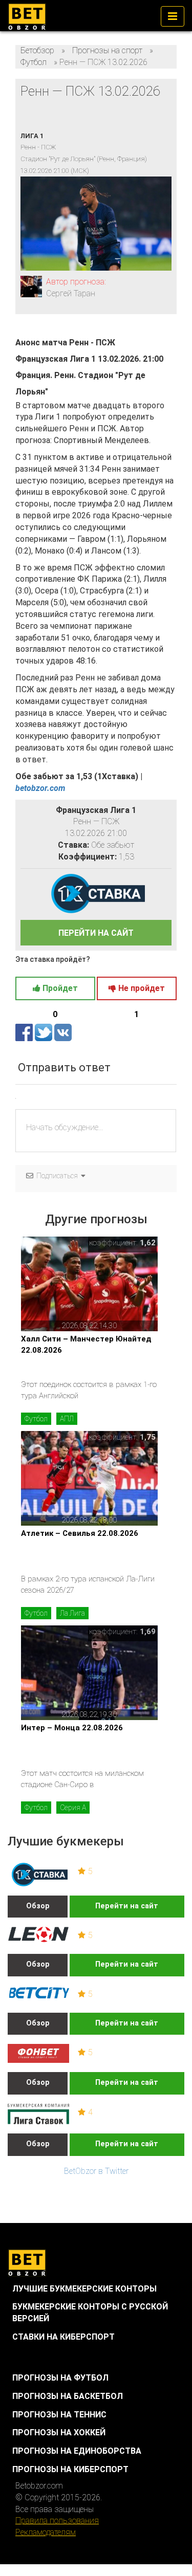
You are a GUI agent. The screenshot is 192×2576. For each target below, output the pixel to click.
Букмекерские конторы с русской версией (90, 2313)
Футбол (36, 1419)
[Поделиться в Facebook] (25, 1032)
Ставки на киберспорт (63, 2337)
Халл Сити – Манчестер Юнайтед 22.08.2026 (86, 1344)
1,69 (148, 1632)
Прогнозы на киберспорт (70, 2469)
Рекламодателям (46, 2532)
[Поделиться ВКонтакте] (63, 1032)
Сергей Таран (71, 293)
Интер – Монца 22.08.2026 (72, 1728)
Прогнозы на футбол (60, 2378)
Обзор (38, 1906)
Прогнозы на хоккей (59, 2432)
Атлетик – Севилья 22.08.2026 (80, 1533)
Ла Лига (72, 1613)
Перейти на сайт (127, 1906)
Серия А (73, 1808)
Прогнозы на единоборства (77, 2451)
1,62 (148, 1243)
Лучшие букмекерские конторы (84, 2289)
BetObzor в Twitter (96, 2171)
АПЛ (67, 1419)
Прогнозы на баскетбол (68, 2396)
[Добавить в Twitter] (45, 1032)
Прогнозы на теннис (59, 2415)
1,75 (148, 1437)
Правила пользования (57, 2520)
